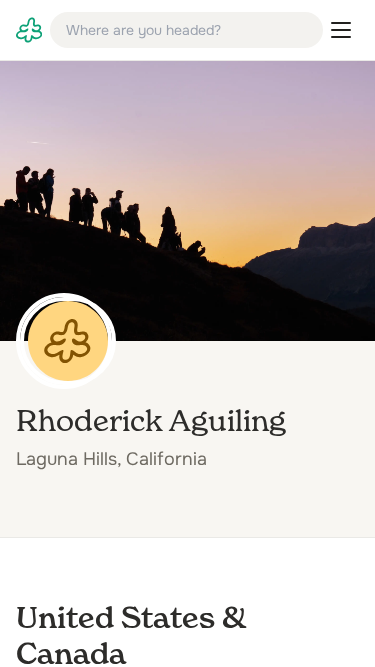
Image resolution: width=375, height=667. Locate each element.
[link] (29, 30)
